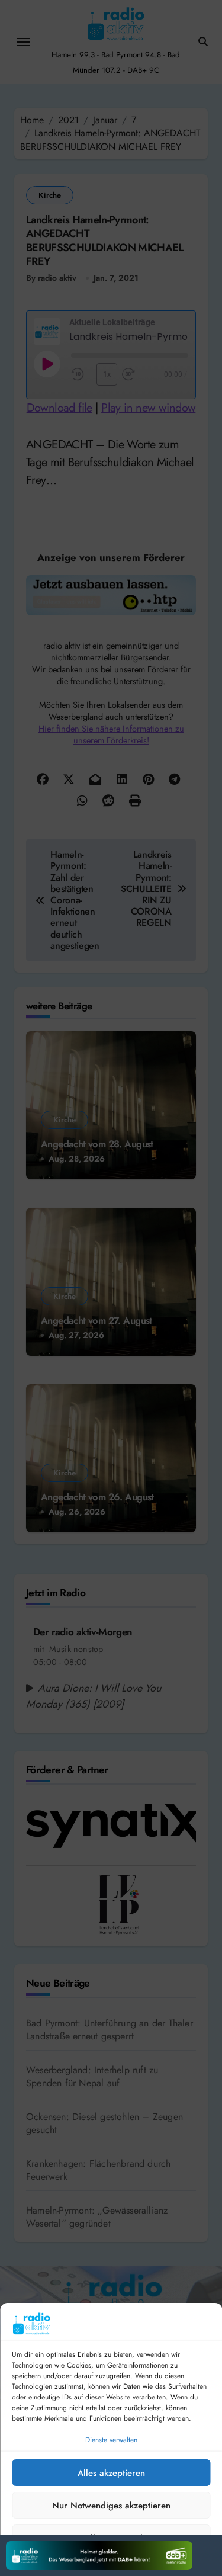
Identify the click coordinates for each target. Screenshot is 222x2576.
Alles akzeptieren (111, 2473)
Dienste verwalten (111, 2440)
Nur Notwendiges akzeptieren (111, 2506)
